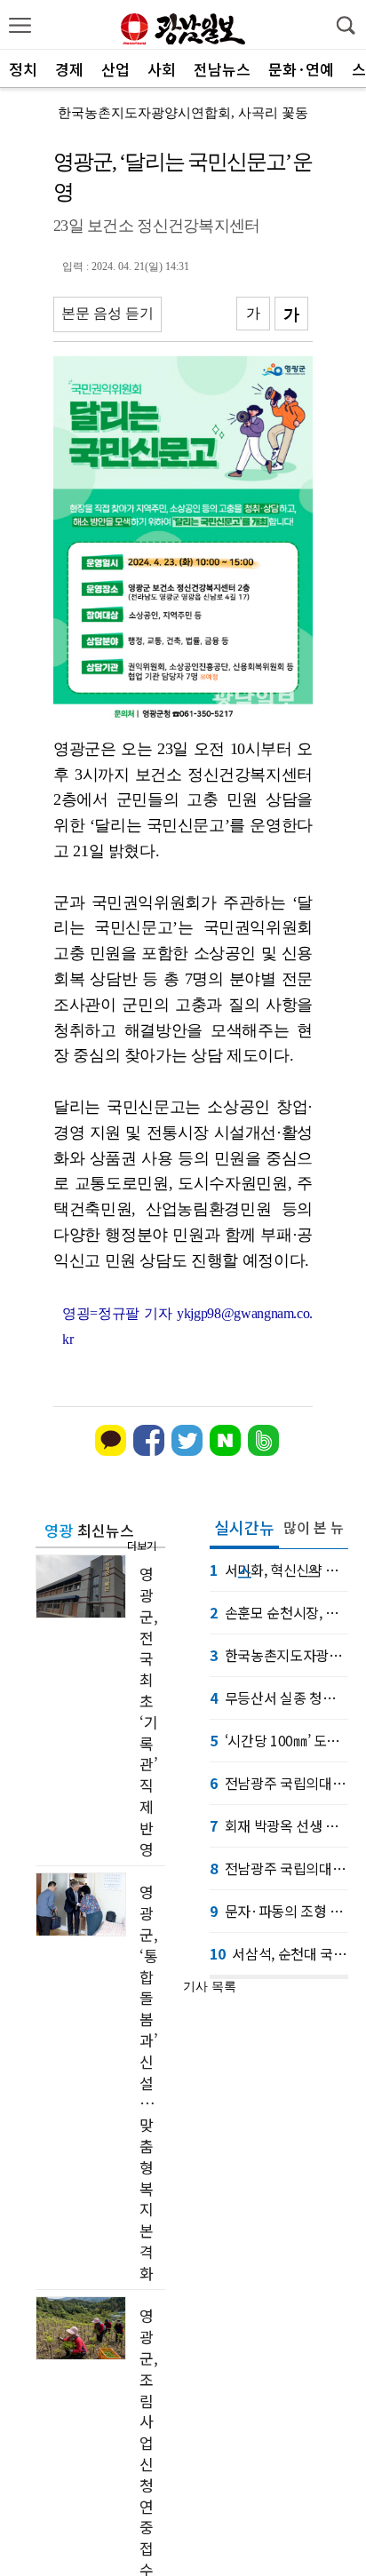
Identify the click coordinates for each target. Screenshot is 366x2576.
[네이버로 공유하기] (225, 1452)
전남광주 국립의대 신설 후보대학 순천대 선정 (279, 1783)
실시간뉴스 (244, 1532)
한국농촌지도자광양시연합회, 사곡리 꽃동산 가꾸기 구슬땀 (279, 1655)
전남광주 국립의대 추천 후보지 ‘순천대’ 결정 (279, 1868)
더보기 (142, 1545)
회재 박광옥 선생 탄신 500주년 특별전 (279, 1825)
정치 (23, 69)
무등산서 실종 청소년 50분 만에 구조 (279, 1697)
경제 (69, 69)
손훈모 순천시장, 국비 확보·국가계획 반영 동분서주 (279, 1612)
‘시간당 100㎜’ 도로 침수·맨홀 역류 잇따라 (279, 1740)
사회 (162, 69)
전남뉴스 (222, 69)
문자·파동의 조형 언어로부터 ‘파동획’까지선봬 (279, 1911)
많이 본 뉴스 (314, 1533)
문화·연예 (301, 69)
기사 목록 (210, 1987)
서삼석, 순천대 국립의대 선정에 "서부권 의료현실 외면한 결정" (279, 1953)
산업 (115, 69)
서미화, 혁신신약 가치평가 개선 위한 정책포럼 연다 (279, 1570)
